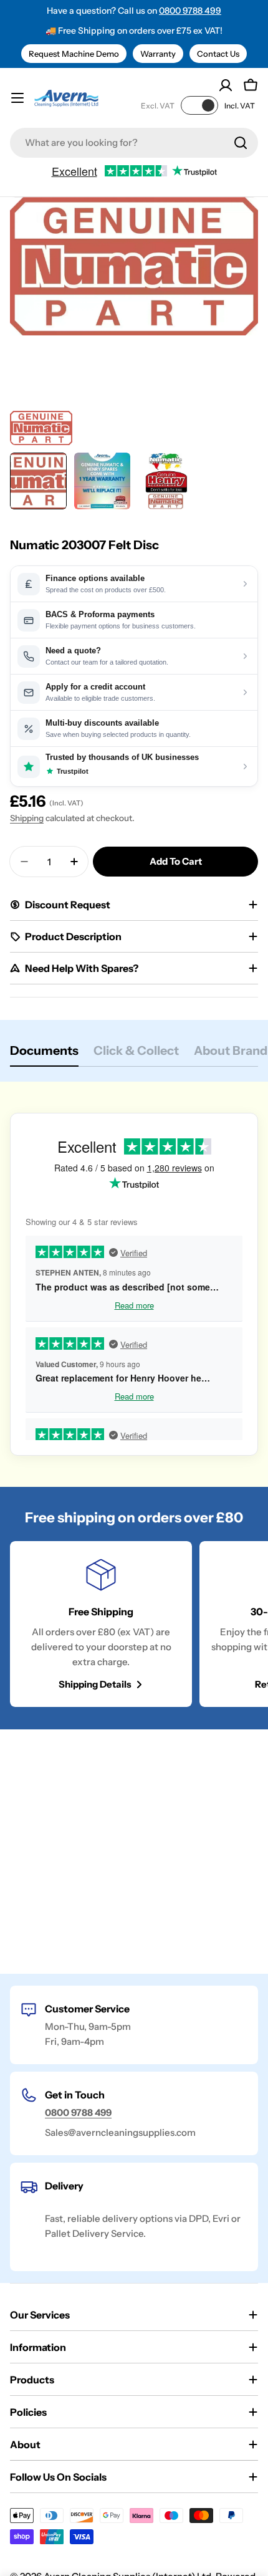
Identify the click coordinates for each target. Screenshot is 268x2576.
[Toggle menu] (17, 98)
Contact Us (218, 54)
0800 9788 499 (190, 11)
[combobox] (134, 143)
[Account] (226, 85)
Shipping (27, 818)
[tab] (44, 1055)
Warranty (158, 54)
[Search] (241, 143)
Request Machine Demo (74, 54)
